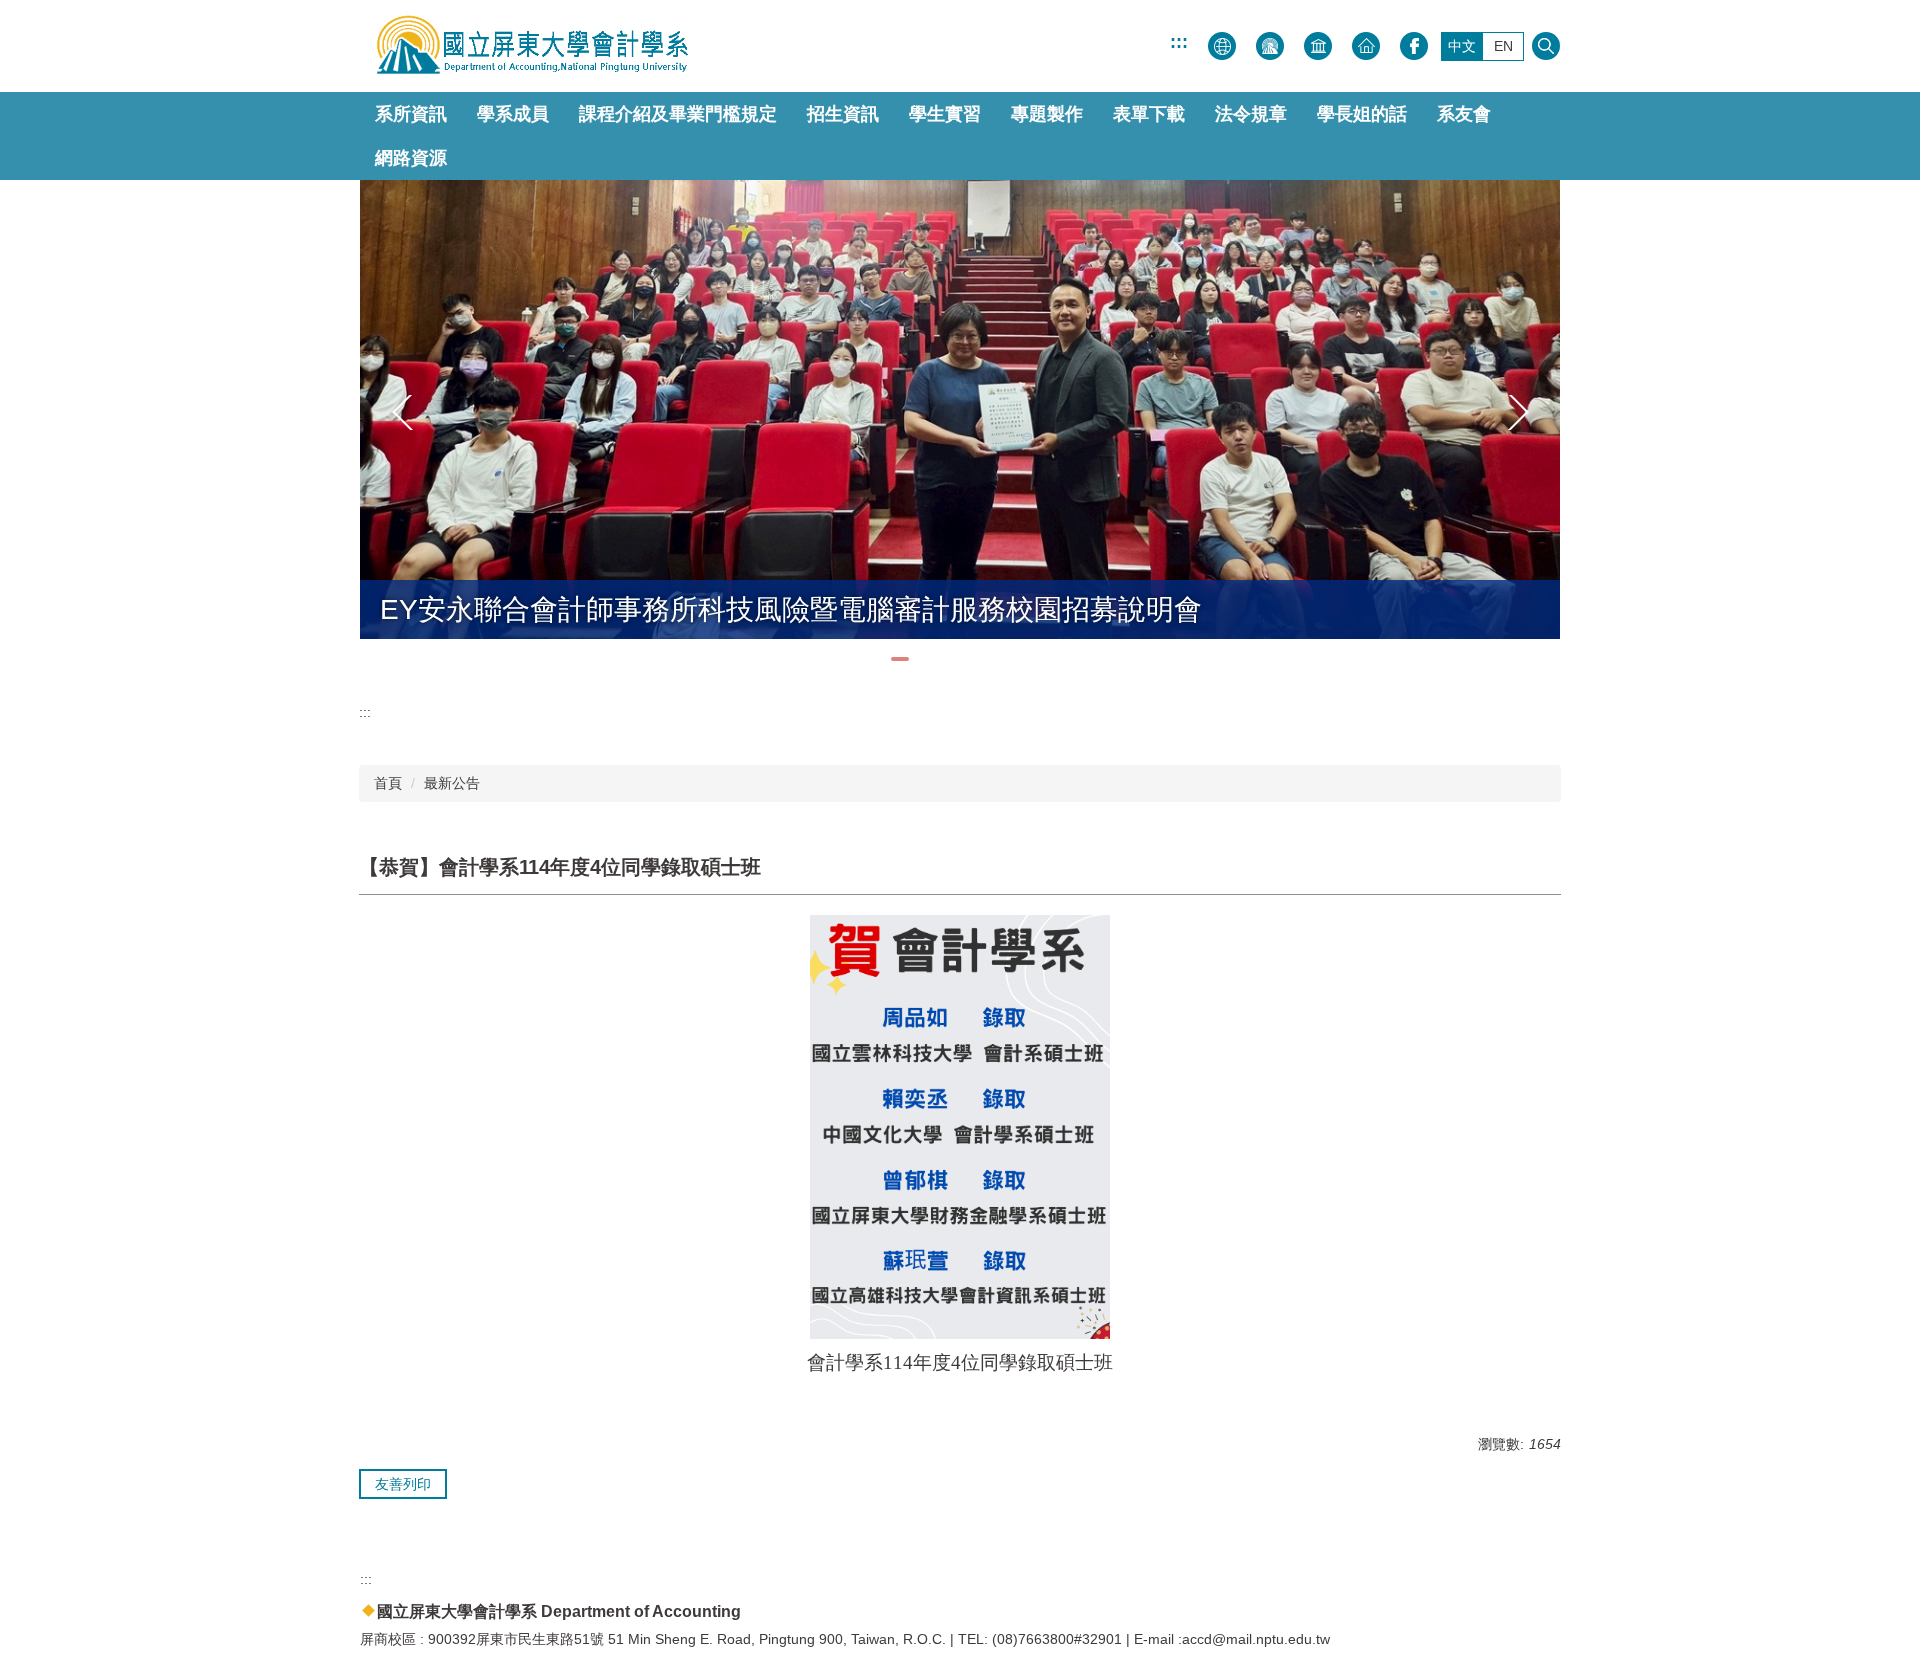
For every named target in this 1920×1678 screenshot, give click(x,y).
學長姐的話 (1362, 114)
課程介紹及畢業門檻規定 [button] (678, 114)
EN (1503, 46)
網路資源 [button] (411, 158)
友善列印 (403, 1484)
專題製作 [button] (1047, 114)
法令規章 (1251, 114)
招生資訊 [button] (843, 114)
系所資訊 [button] (411, 114)
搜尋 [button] (1546, 46)
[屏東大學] (525, 46)
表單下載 (1149, 114)
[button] (403, 412)
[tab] (900, 659)
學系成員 (513, 114)
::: (1179, 42)
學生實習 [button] (945, 114)
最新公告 (452, 783)
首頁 (388, 783)
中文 (1462, 46)
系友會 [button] (1464, 114)
